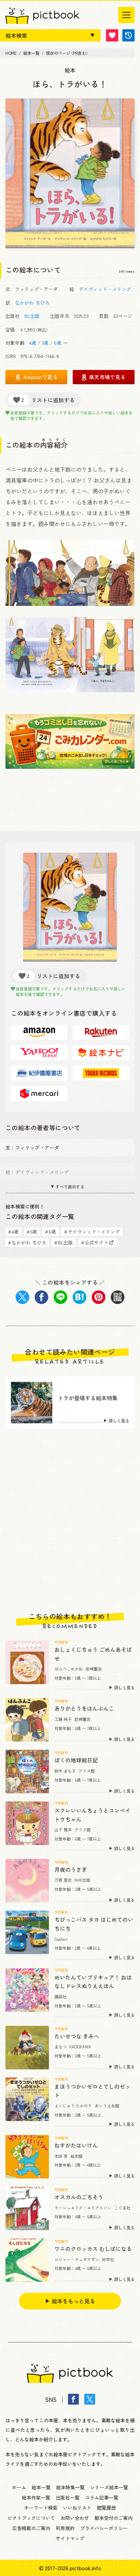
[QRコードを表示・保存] (118, 1297)
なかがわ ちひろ (32, 303)
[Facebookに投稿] (41, 1297)
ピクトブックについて (31, 2518)
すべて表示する (70, 1187)
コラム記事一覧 (102, 2497)
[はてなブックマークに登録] (80, 1297)
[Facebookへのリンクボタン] (73, 2399)
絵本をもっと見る (73, 2301)
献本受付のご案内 (113, 2518)
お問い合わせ (75, 2518)
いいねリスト (77, 2508)
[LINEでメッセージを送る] (60, 1297)
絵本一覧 (41, 2487)
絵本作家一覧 (36, 2497)
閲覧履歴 (106, 2508)
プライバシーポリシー (104, 2528)
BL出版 (32, 316)
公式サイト (95, 1242)
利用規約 (65, 2528)
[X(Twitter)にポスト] (22, 1297)
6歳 (58, 343)
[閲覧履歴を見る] (128, 35)
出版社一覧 (68, 2497)
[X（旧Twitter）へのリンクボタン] (90, 2399)
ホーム (19, 2487)
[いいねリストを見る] (112, 35)
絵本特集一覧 (70, 2487)
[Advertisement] (70, 1521)
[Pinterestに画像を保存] (99, 1297)
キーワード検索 (41, 2508)
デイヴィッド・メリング (105, 289)
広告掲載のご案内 (31, 2528)
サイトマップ (70, 2538)
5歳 (45, 343)
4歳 (33, 343)
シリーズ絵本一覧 (109, 2487)
